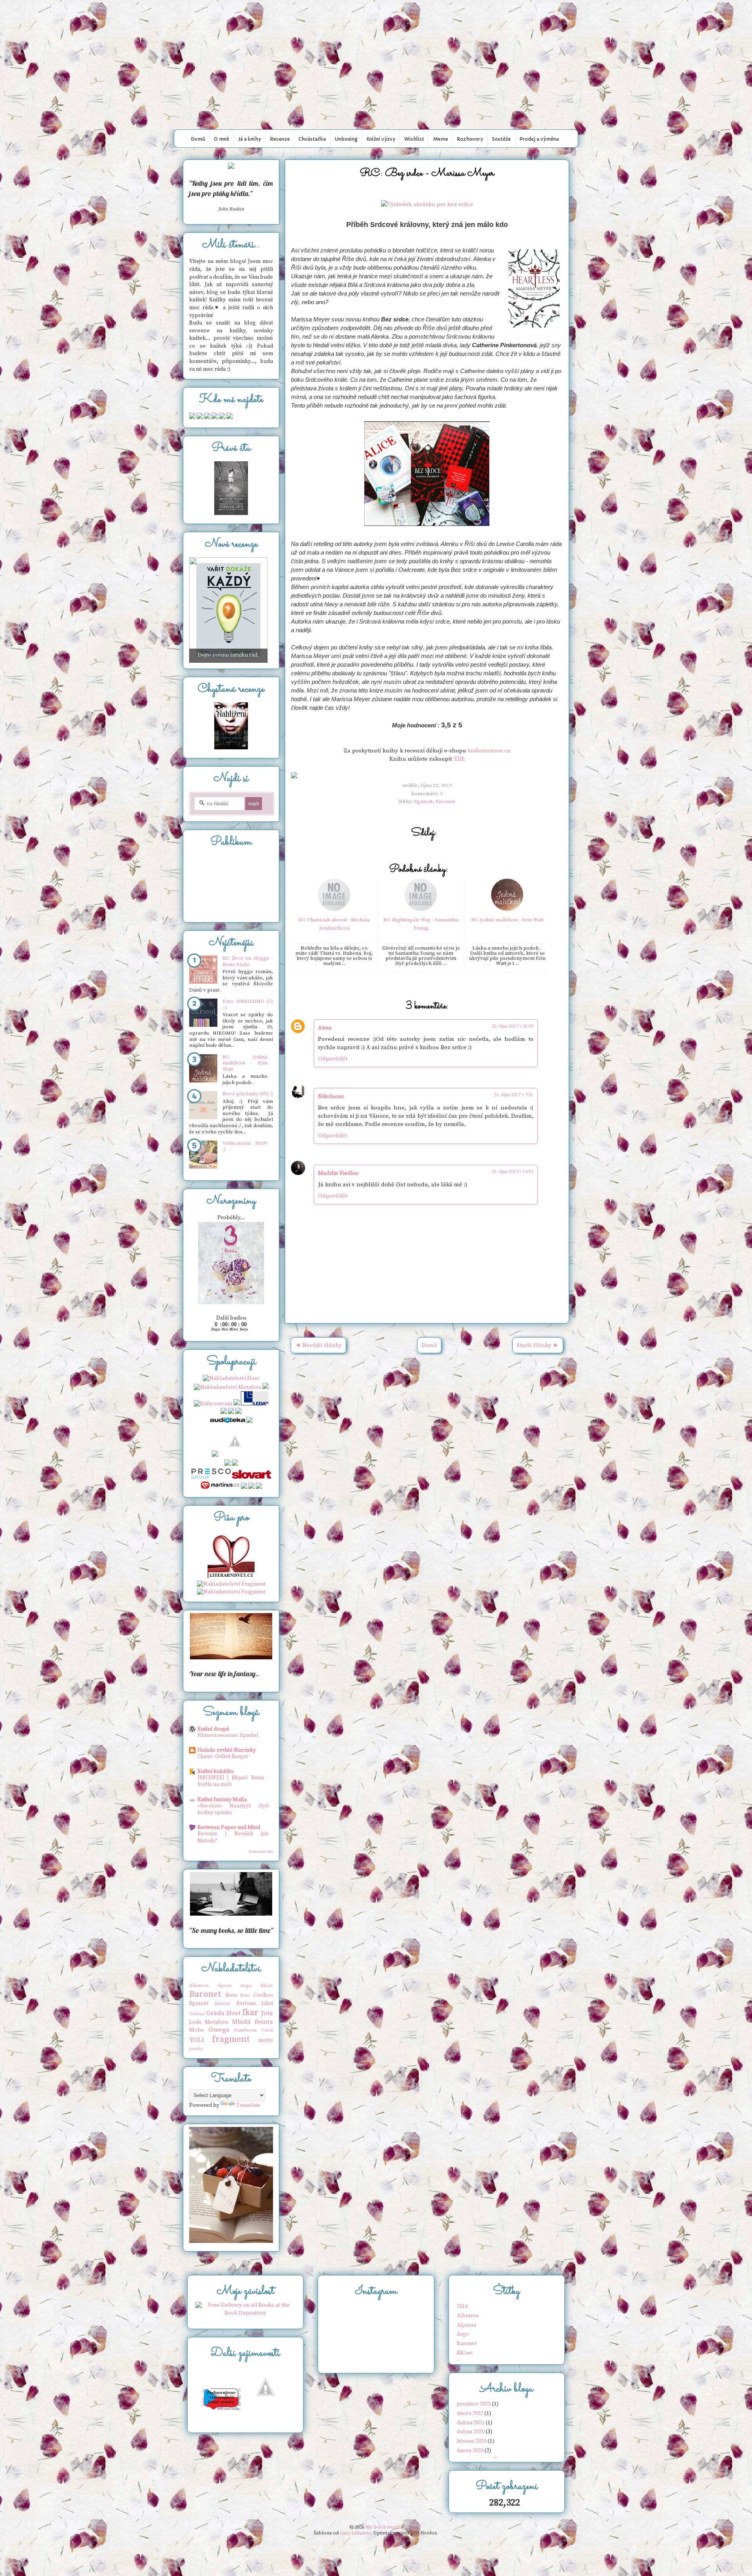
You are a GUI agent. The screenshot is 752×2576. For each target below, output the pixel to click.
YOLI (197, 2040)
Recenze (280, 139)
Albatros (199, 1985)
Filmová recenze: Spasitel (228, 1735)
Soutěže (501, 139)
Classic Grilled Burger (223, 1757)
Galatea (197, 2014)
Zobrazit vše (261, 1852)
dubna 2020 (471, 2432)
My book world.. (376, 17)
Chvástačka (312, 139)
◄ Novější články (318, 1345)
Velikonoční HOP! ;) (245, 1146)
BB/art (267, 1986)
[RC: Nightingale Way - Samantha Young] (421, 909)
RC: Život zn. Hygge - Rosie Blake (248, 961)
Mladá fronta (252, 2022)
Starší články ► (538, 1345)
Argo (246, 1985)
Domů (198, 139)
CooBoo (263, 1995)
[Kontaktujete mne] (192, 417)
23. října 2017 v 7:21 (514, 1095)
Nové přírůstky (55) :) (248, 1094)
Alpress (224, 1986)
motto (266, 2040)
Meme (441, 139)
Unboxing (346, 139)
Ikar (250, 2013)
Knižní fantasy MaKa (222, 1800)
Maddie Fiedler (338, 1173)
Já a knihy (249, 139)
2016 (462, 2306)
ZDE (459, 759)
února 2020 (470, 2451)
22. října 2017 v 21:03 (512, 1026)
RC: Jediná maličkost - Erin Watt (507, 920)
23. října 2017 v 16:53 (512, 1172)
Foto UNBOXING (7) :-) (248, 1004)
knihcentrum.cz (489, 751)
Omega (219, 2030)
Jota (267, 2013)
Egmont (423, 801)
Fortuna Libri (255, 2003)
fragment (231, 2039)
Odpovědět (333, 1059)
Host (233, 2013)
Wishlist (414, 139)
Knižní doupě (213, 1729)
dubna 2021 (471, 2423)
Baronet (205, 1994)
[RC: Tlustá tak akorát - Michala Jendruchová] (334, 909)
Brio (245, 1995)
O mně (221, 139)
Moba (196, 2030)
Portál (267, 2030)
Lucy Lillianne (355, 2533)
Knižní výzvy (381, 139)
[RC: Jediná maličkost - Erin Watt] (507, 909)
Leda (195, 2022)
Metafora (216, 2022)
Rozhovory (470, 139)
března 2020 (472, 2441)
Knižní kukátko (216, 1771)
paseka (196, 2049)
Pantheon (245, 2030)
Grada (215, 2013)
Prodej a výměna (539, 139)
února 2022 (470, 2413)
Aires (325, 1028)
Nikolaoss (331, 1096)
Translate (248, 2105)
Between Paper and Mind (229, 1827)
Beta (231, 1995)
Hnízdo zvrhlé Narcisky (227, 1750)
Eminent (222, 2004)
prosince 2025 (474, 2404)
